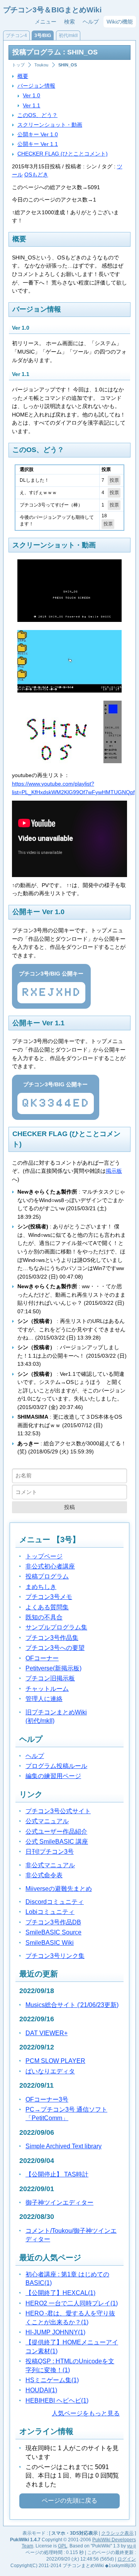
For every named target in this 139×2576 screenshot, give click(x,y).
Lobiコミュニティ (50, 1912)
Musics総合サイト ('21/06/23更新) (72, 2005)
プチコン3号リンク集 (55, 1956)
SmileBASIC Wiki (50, 1943)
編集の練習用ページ (53, 1776)
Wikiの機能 (120, 22)
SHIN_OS (68, 65)
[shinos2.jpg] (69, 761)
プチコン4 (16, 36)
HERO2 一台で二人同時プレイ (72, 2303)
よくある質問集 (47, 1607)
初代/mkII (68, 36)
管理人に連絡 (44, 1699)
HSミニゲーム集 (52, 2380)
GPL (63, 2546)
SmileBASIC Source (53, 1932)
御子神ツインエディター (59, 2203)
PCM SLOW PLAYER (55, 2061)
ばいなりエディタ (50, 2071)
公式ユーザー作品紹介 (56, 1832)
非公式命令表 (44, 1875)
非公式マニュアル (50, 1865)
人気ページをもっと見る (86, 2413)
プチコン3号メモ (49, 1597)
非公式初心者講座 (50, 1566)
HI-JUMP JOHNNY (55, 2332)
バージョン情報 (36, 86)
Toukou (41, 65)
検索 (69, 22)
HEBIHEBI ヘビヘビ (57, 2401)
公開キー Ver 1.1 (38, 144)
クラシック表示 (117, 2533)
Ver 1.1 (31, 105)
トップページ (44, 1556)
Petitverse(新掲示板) (53, 1668)
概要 (23, 76)
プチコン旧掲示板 (50, 1678)
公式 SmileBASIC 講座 (57, 1842)
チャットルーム (47, 1689)
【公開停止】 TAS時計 (57, 2174)
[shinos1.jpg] (69, 691)
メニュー (46, 22)
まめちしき (41, 1587)
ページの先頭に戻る (69, 2501)
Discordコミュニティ (55, 1902)
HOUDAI (41, 2390)
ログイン (127, 2559)
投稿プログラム (47, 1576)
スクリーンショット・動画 (50, 125)
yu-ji (131, 2546)
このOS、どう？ (37, 115)
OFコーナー (42, 1658)
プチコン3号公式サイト (58, 1811)
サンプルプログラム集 (56, 1627)
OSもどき (36, 174)
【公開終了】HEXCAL (60, 2293)
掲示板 (114, 1171)
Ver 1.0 (31, 95)
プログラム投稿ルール (56, 1766)
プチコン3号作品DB (53, 1922)
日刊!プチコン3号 (50, 1852)
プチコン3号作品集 (52, 1638)
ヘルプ (91, 22)
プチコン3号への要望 (55, 1648)
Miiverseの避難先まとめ (59, 1889)
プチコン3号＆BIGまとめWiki (52, 10)
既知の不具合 (44, 1617)
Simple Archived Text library (64, 2146)
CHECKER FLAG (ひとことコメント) (63, 154)
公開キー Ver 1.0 (38, 134)
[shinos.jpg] (69, 620)
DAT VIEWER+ (47, 2033)
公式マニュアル (47, 1821)
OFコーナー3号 (47, 2099)
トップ (18, 65)
